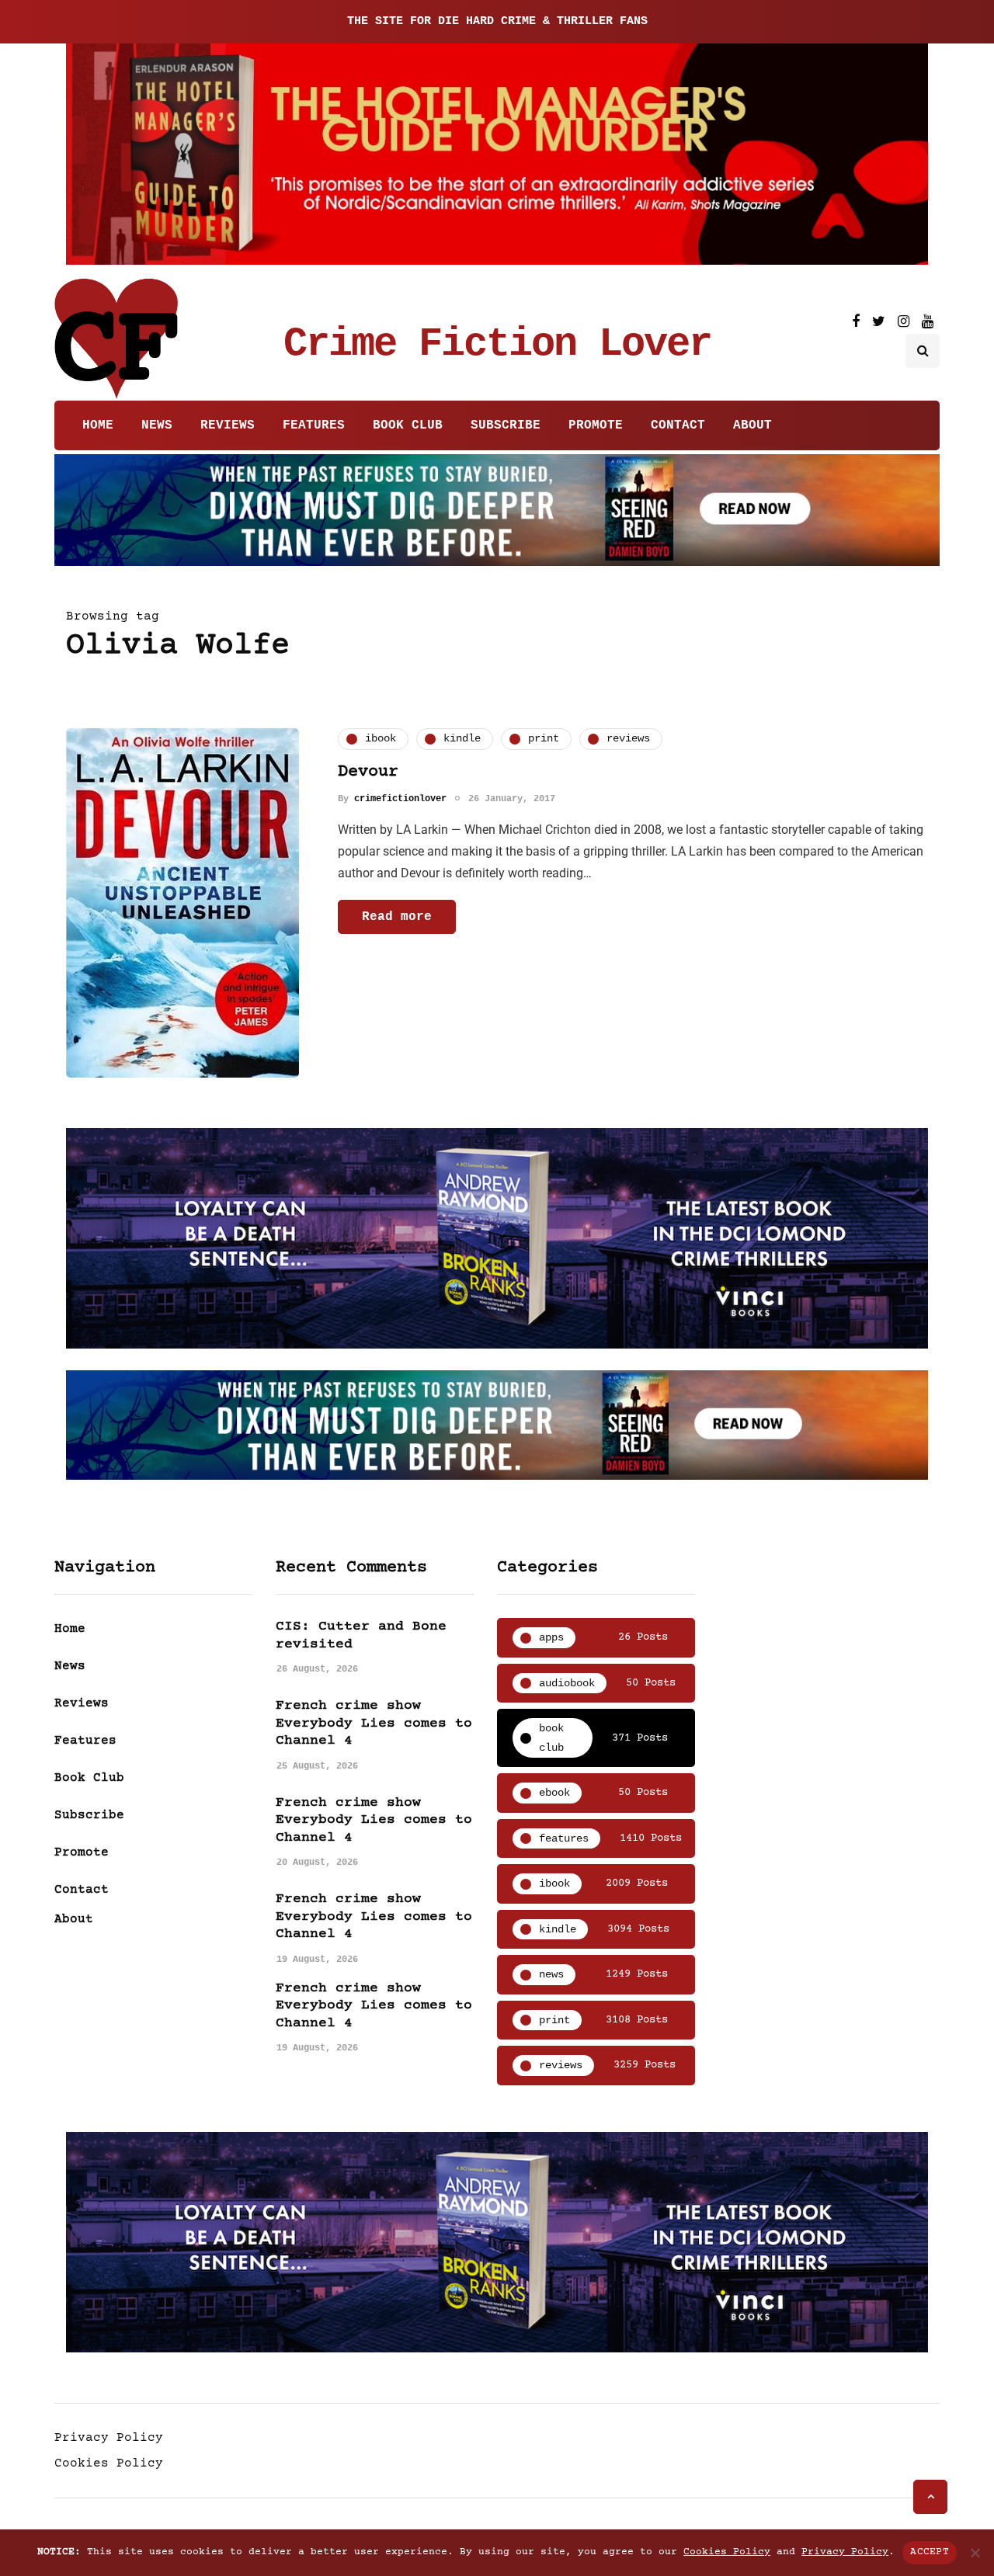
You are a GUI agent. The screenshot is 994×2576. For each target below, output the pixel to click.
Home (98, 425)
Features (314, 425)
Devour (368, 772)
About (752, 425)
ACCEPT (930, 2552)
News (157, 425)
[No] (975, 2553)
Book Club (408, 425)
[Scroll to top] (930, 2497)
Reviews (228, 425)
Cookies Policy (109, 2463)
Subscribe (506, 425)
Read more (397, 917)
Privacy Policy (109, 2438)
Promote (596, 425)
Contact (678, 425)
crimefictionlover (400, 799)
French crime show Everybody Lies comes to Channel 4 (374, 1723)
